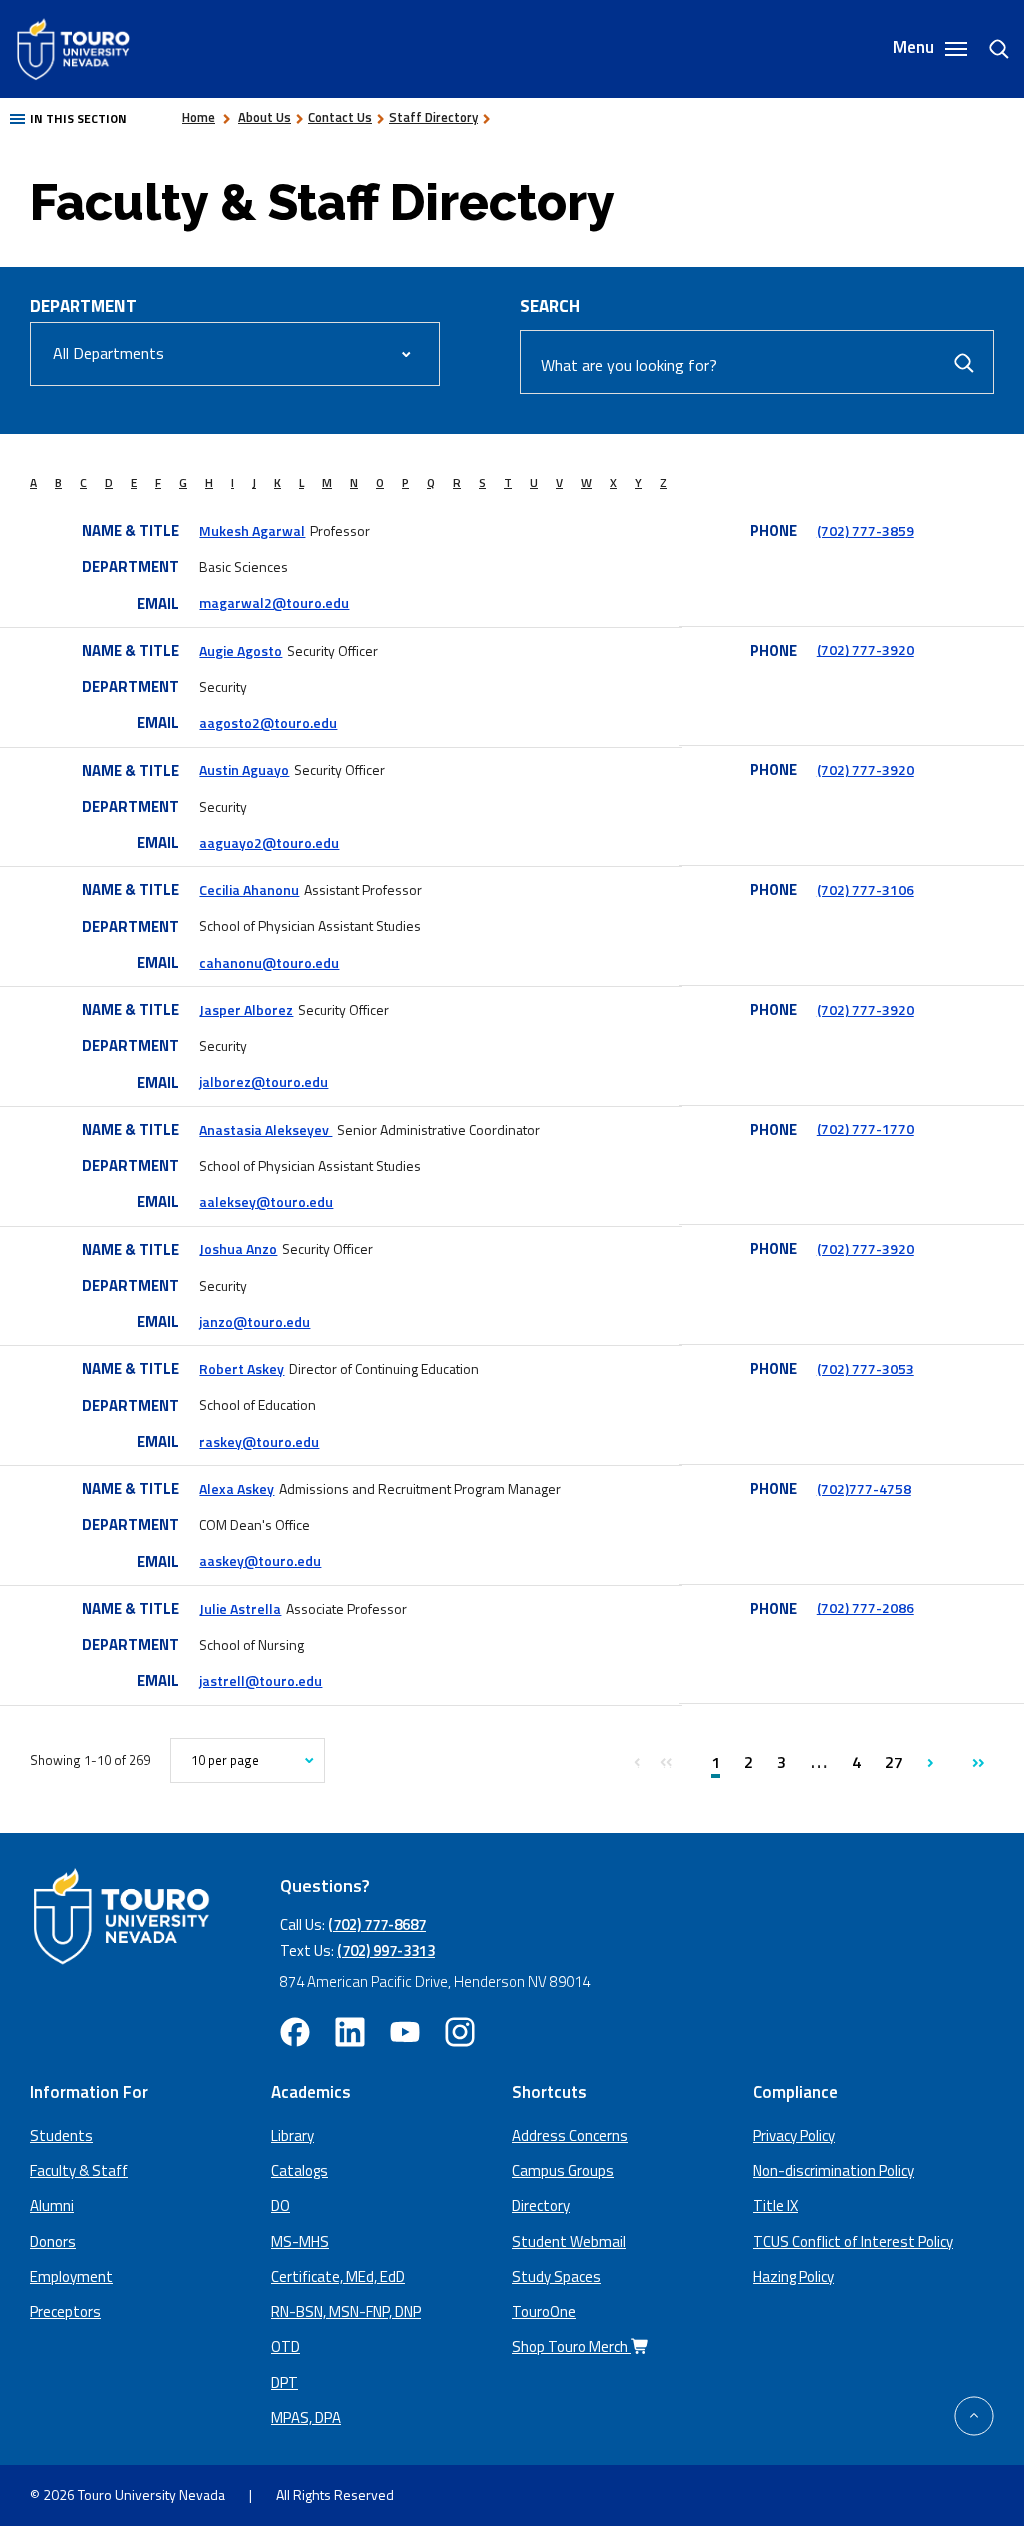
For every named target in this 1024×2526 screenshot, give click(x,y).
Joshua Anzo (238, 1248)
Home (198, 117)
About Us (264, 117)
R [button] (457, 482)
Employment (71, 2276)
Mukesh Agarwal (252, 530)
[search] (991, 49)
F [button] (158, 482)
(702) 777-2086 (865, 1607)
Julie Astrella (240, 1608)
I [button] (232, 482)
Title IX (775, 2205)
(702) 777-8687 (377, 1924)
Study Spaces (556, 2276)
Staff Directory (433, 117)
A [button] (33, 482)
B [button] (58, 482)
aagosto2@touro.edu (268, 722)
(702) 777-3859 (865, 530)
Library (292, 2135)
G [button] (183, 482)
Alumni (52, 2205)
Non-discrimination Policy (833, 2170)
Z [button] (663, 482)
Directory (541, 2205)
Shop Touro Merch (571, 2346)
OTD (285, 2346)
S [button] (482, 482)
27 (894, 1762)
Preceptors (65, 2311)
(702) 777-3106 (865, 889)
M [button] (327, 482)
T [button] (508, 482)
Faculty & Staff (79, 2170)
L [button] (301, 482)
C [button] (83, 482)
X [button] (613, 482)
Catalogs (299, 2170)
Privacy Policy (794, 2135)
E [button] (134, 482)
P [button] (405, 482)
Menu (915, 48)
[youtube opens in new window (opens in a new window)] (405, 2032)
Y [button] (638, 482)
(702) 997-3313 (386, 1950)
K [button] (277, 482)
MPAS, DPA (306, 2417)
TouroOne (544, 2311)
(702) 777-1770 (865, 1128)
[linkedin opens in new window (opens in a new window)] (350, 2032)
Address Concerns (570, 2135)
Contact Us (340, 117)
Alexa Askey (236, 1488)
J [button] (254, 482)
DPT (284, 2382)
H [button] (209, 482)
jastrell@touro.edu (260, 1680)
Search (550, 306)
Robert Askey (241, 1368)
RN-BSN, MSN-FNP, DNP (346, 2311)
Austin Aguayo (244, 769)
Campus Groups (563, 2170)
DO (280, 2205)
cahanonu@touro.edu (269, 962)
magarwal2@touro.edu (274, 602)
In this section (78, 118)
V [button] (559, 482)
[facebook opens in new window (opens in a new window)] (295, 2032)
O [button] (380, 482)
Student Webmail (569, 2241)
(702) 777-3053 (865, 1368)
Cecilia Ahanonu (249, 889)
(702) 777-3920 (865, 649)
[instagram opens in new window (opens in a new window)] (460, 2032)
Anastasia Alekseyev (265, 1129)
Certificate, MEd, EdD (338, 2276)
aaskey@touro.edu (260, 1560)
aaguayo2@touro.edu (269, 842)
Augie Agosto (240, 650)
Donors (53, 2241)
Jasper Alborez (246, 1009)
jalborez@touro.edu (263, 1081)
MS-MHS (300, 2241)
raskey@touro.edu (259, 1441)
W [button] (586, 482)
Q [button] (431, 482)
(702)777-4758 (864, 1488)
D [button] (109, 482)
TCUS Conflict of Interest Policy (853, 2241)
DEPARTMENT (83, 306)
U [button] (534, 482)
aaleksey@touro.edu (266, 1201)
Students (61, 2135)
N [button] (354, 482)
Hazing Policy (793, 2276)
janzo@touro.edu (254, 1321)
